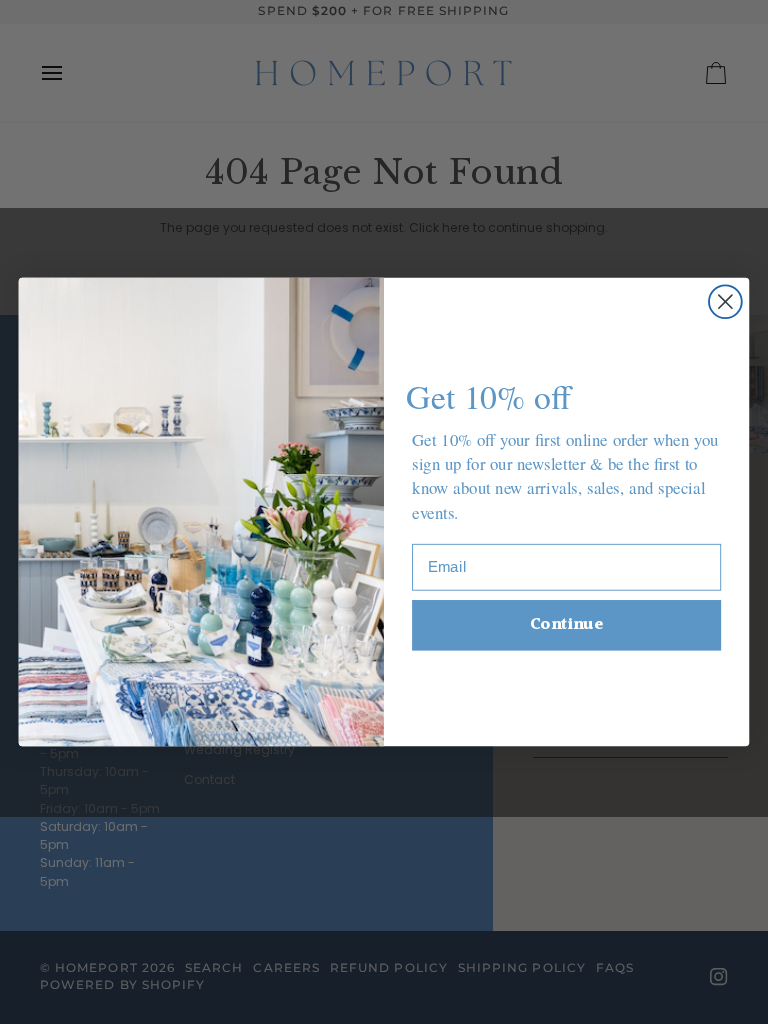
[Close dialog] (725, 301)
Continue (566, 624)
